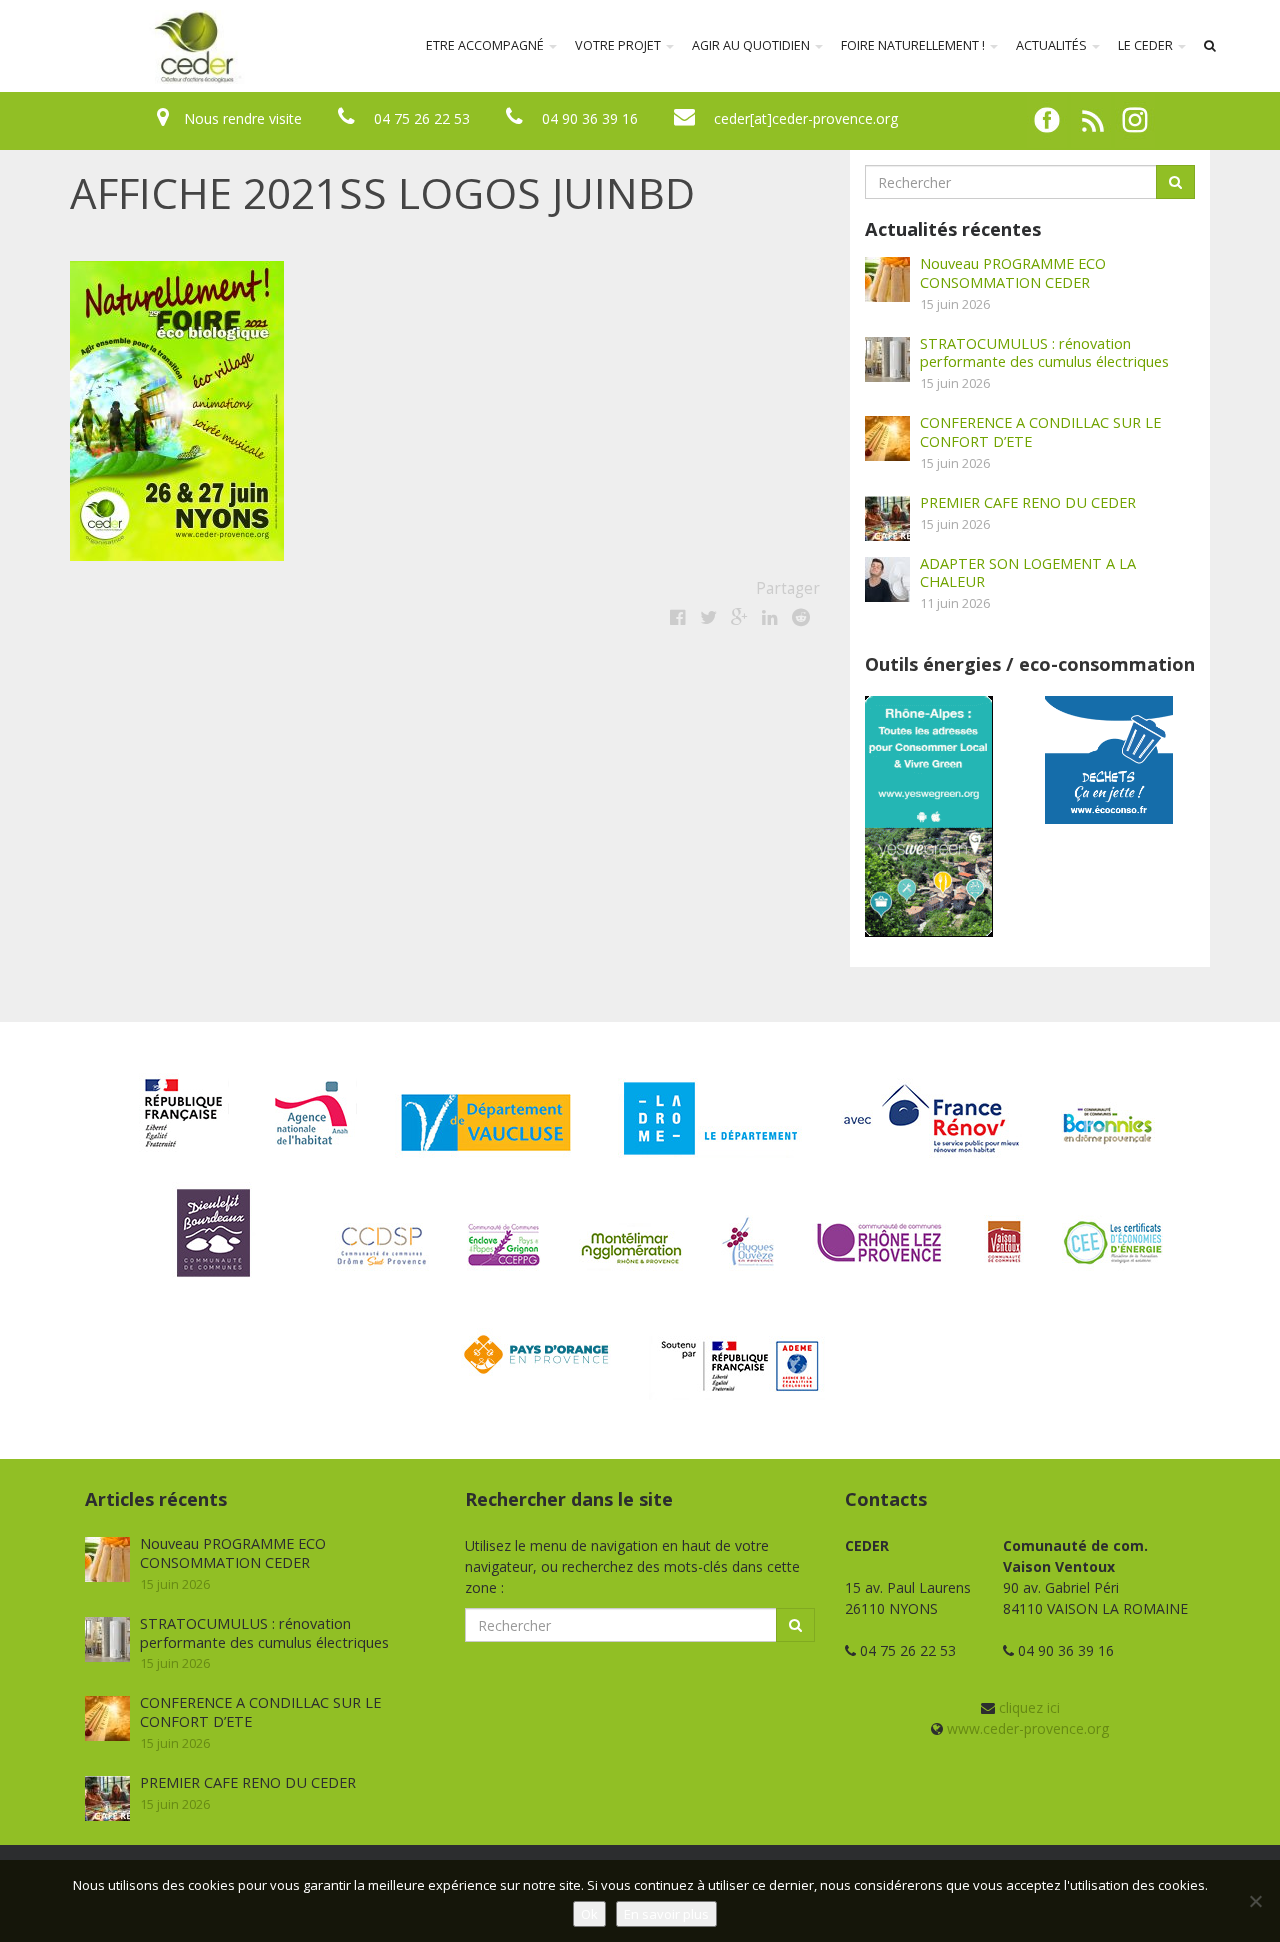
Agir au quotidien (752, 45)
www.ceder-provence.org (1028, 1728)
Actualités (1053, 45)
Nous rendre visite (243, 118)
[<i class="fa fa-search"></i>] (1210, 46)
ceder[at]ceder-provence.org (806, 118)
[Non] (1255, 1901)
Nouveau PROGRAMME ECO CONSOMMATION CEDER (1013, 272)
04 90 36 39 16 (590, 118)
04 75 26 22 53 (422, 118)
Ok (589, 1914)
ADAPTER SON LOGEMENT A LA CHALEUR (1028, 572)
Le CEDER (1147, 45)
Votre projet (619, 45)
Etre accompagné (486, 45)
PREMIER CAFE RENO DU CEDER (1028, 502)
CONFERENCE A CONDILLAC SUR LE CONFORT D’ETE (1040, 431)
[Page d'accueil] (64, 46)
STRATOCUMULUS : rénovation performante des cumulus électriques (1044, 352)
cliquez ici (1029, 1707)
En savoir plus (666, 1914)
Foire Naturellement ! (914, 45)
